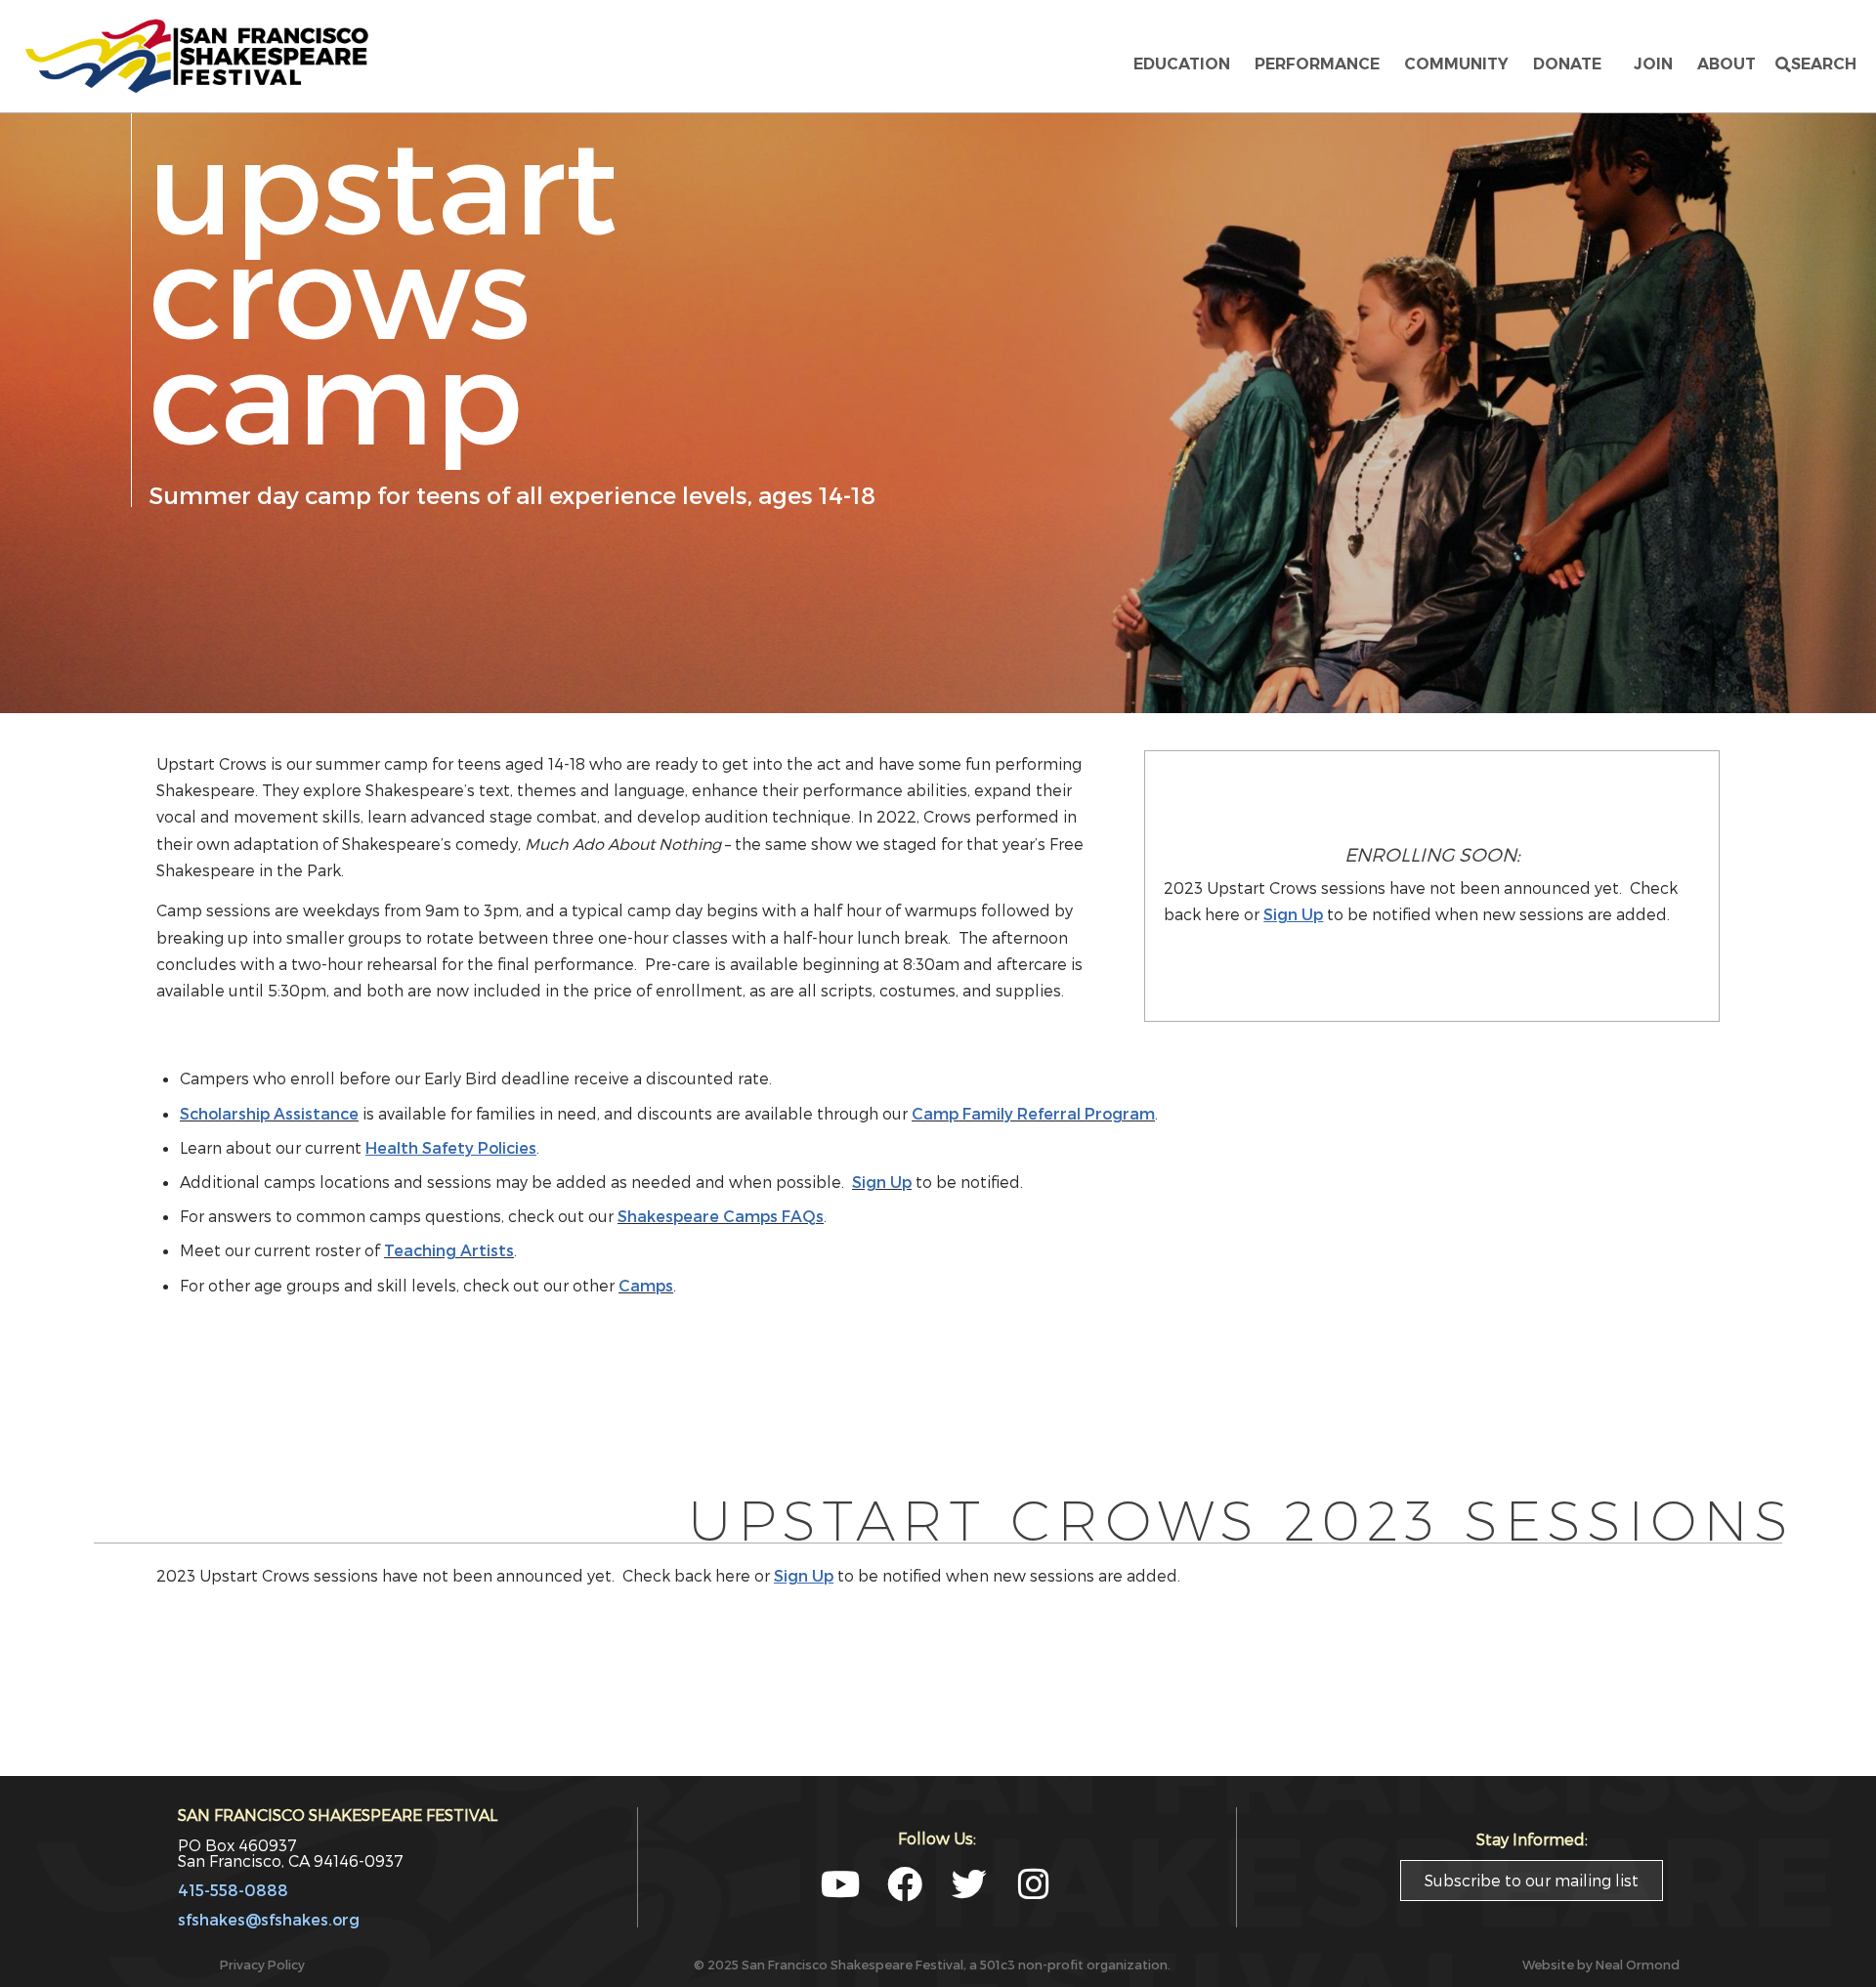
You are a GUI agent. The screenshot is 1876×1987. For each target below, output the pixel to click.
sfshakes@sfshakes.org (269, 1919)
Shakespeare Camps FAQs (721, 1216)
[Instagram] (1034, 1884)
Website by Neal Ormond (1601, 1964)
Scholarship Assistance (269, 1113)
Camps (646, 1285)
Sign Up (882, 1182)
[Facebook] (905, 1884)
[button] (1816, 64)
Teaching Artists (449, 1250)
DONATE (1571, 64)
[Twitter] (969, 1884)
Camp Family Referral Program (1033, 1113)
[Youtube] (840, 1884)
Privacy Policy (262, 1964)
